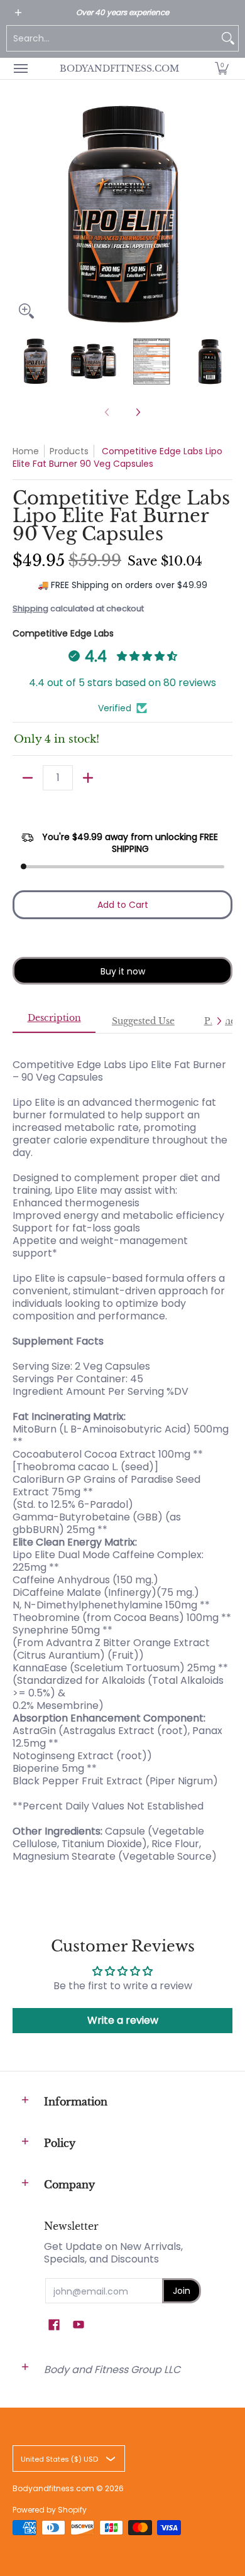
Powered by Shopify (50, 2510)
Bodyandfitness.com (119, 68)
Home (26, 451)
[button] (222, 68)
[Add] (88, 778)
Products (69, 451)
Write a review (123, 2020)
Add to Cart (123, 905)
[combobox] (112, 38)
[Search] (228, 38)
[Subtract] (28, 778)
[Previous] (21, 215)
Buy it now (123, 971)
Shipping (30, 609)
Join (182, 2291)
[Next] (224, 215)
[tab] (54, 1022)
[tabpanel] (122, 1454)
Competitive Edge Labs (63, 633)
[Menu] (20, 68)
